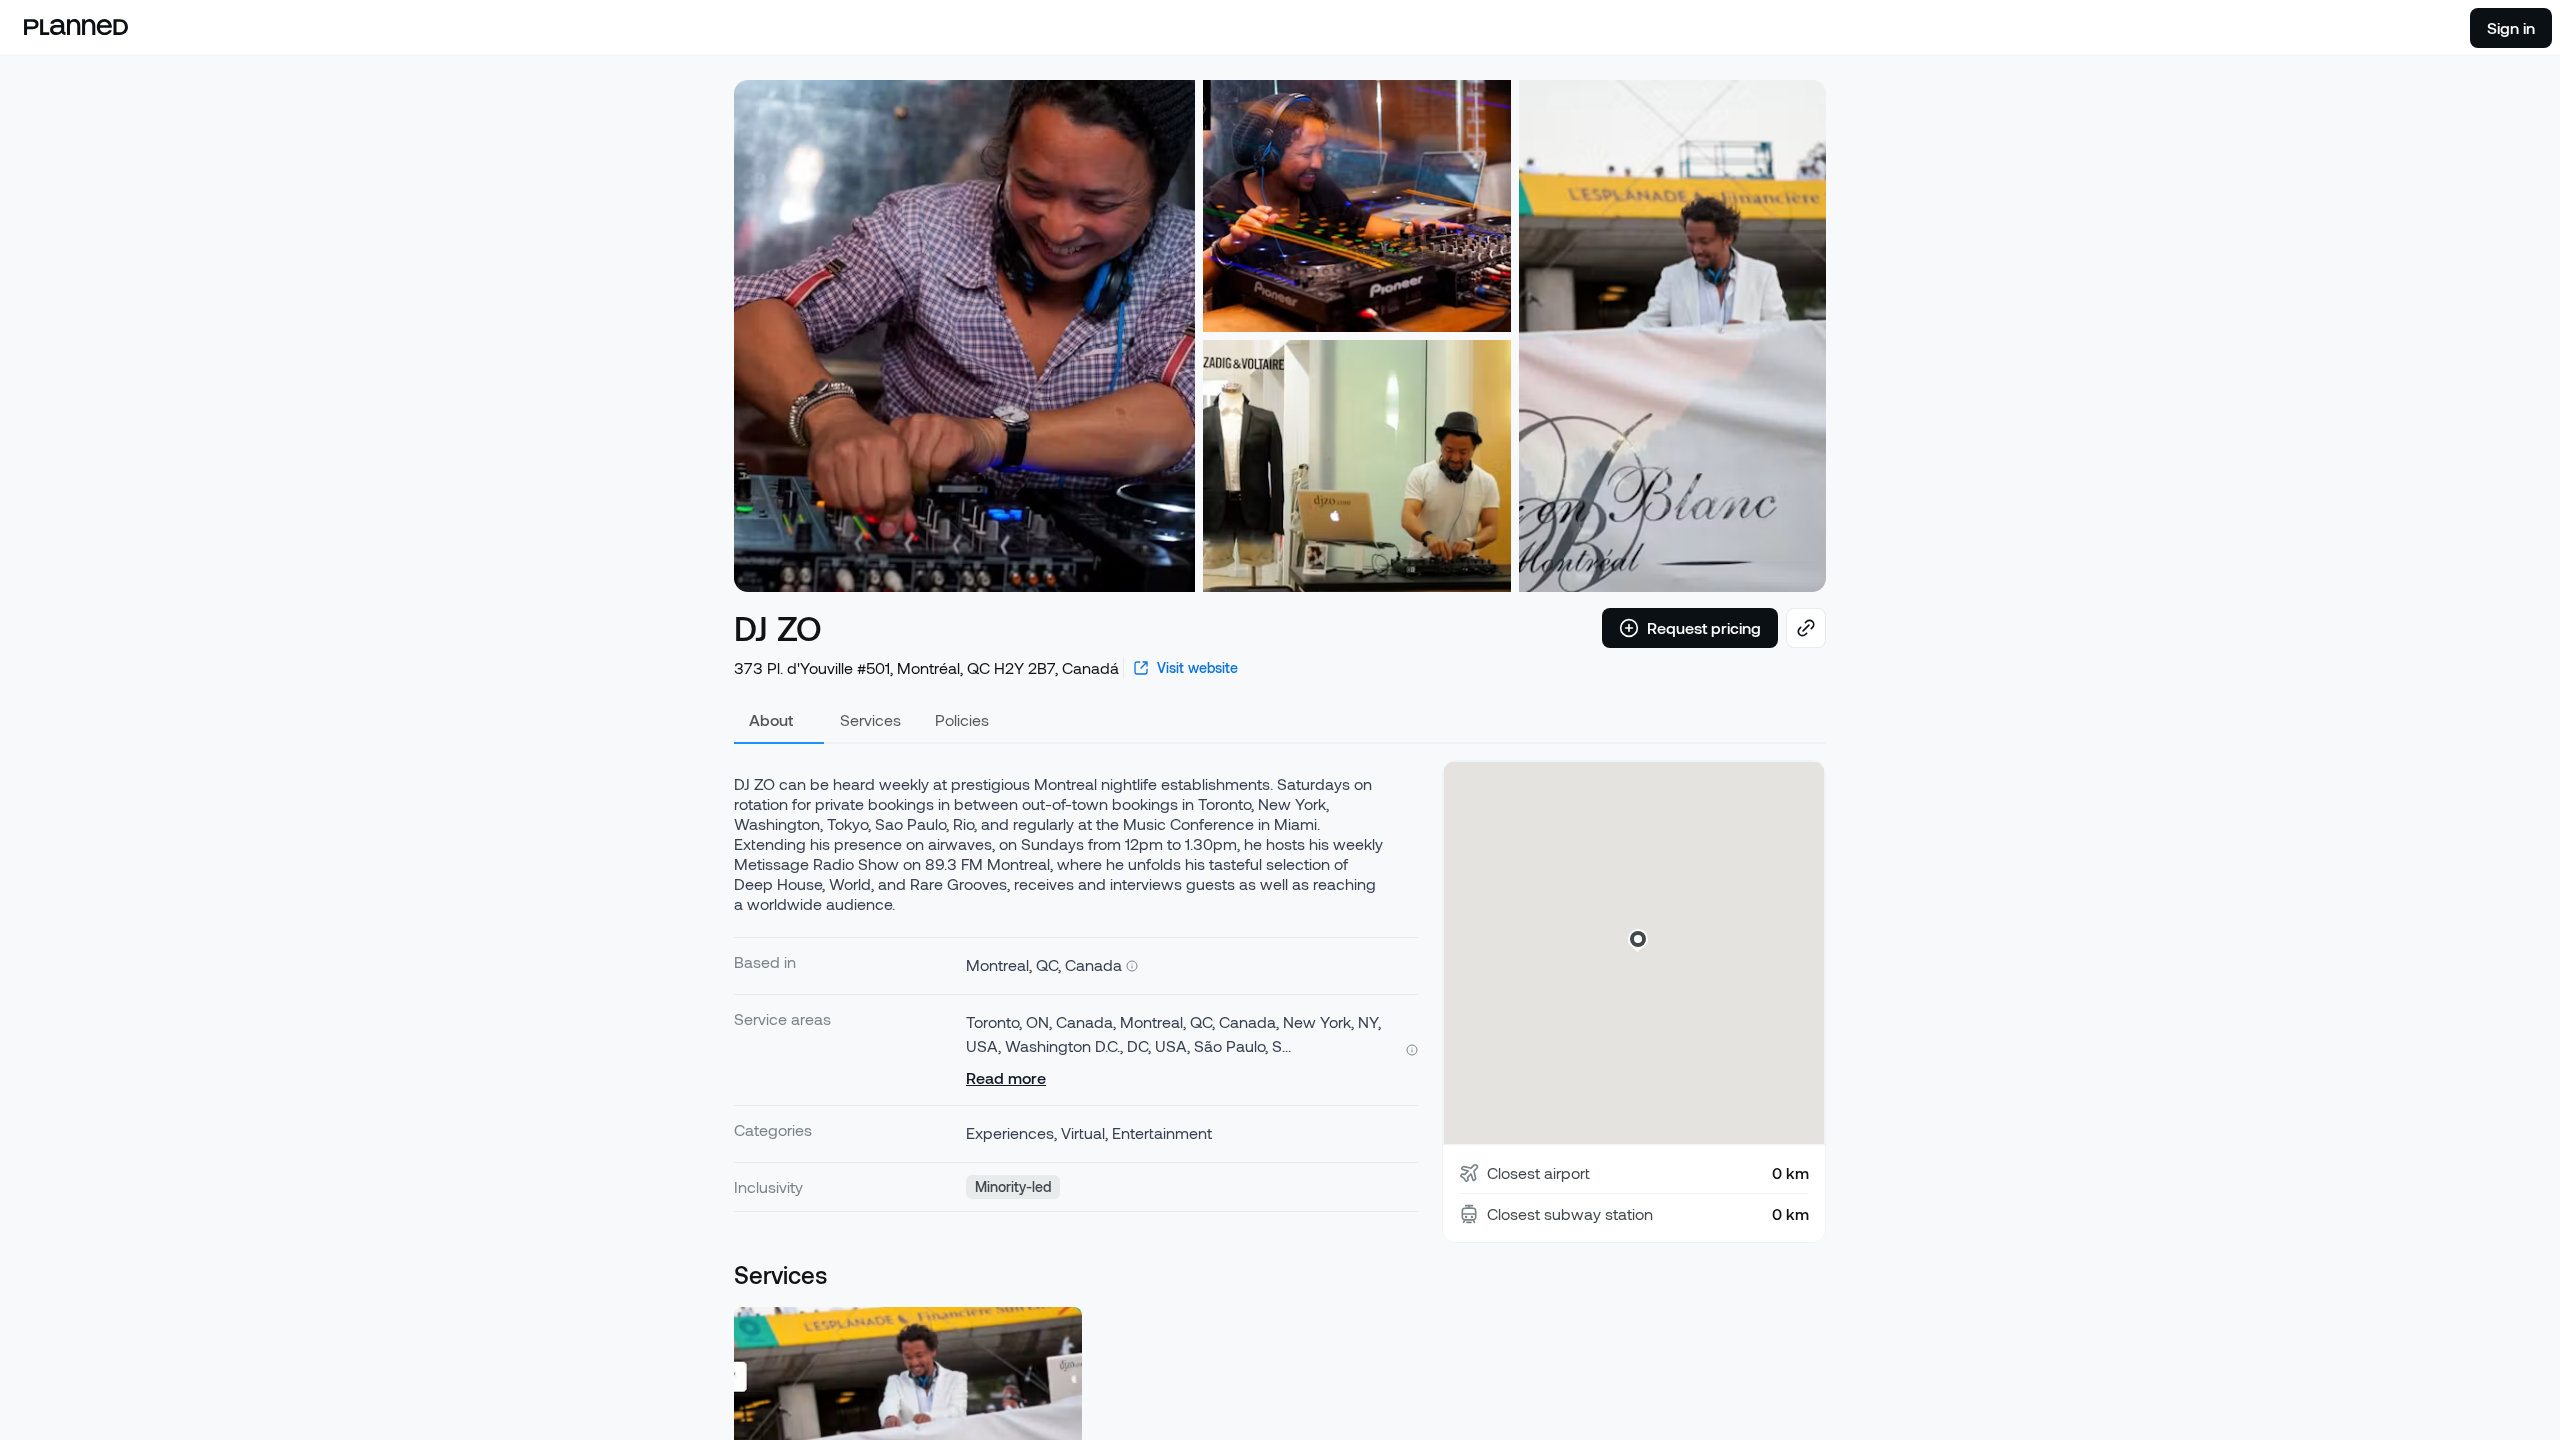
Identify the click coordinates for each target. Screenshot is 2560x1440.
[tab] (779, 720)
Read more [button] (1006, 1077)
